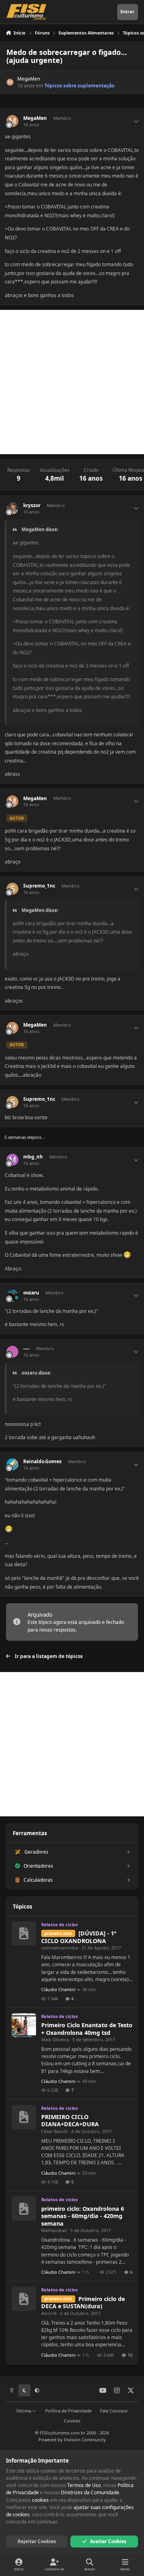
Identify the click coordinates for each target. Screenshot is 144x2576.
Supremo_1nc (39, 886)
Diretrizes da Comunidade (90, 2492)
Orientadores (38, 1866)
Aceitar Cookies (108, 2541)
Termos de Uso (84, 2485)
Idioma (24, 2411)
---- (26, 1349)
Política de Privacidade (68, 2411)
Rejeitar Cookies (37, 2541)
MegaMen (29, 79)
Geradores (36, 1852)
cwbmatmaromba (60, 1948)
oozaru (31, 1293)
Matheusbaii (54, 2230)
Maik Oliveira (55, 2039)
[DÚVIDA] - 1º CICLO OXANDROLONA (79, 1937)
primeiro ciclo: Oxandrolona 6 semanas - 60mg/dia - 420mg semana (83, 2216)
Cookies (72, 2421)
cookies (40, 2500)
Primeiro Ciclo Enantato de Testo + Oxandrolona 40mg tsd (87, 2029)
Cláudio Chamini (58, 1989)
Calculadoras (38, 1880)
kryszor (32, 505)
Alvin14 (49, 2313)
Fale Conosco (114, 2411)
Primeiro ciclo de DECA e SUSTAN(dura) (83, 2303)
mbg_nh (33, 1157)
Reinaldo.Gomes (42, 1462)
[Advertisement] (72, 382)
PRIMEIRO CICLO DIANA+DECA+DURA (70, 2121)
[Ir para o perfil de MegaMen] (10, 82)
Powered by (72, 2440)
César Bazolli (54, 2131)
